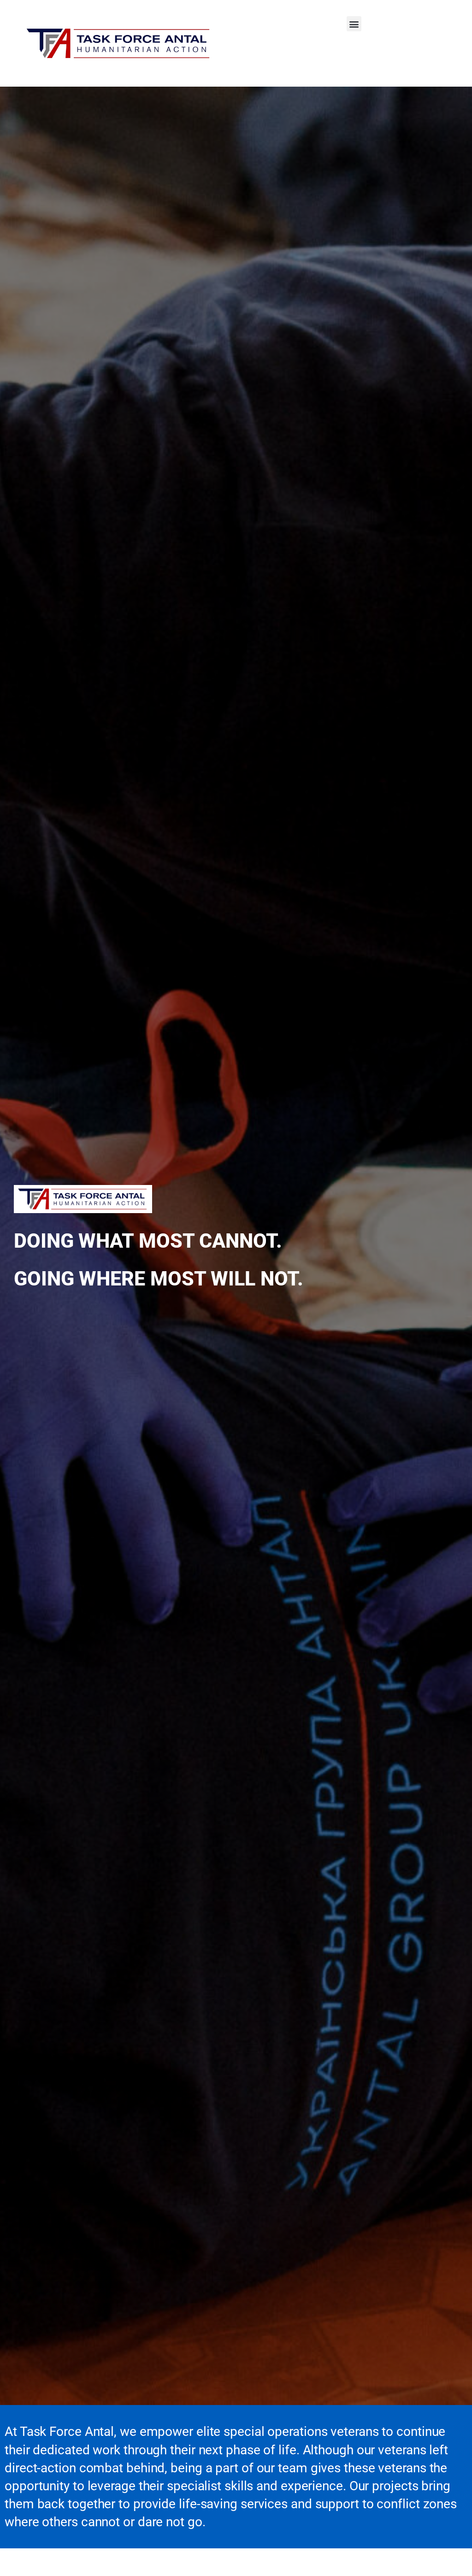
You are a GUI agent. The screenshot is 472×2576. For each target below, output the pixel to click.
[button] (354, 24)
